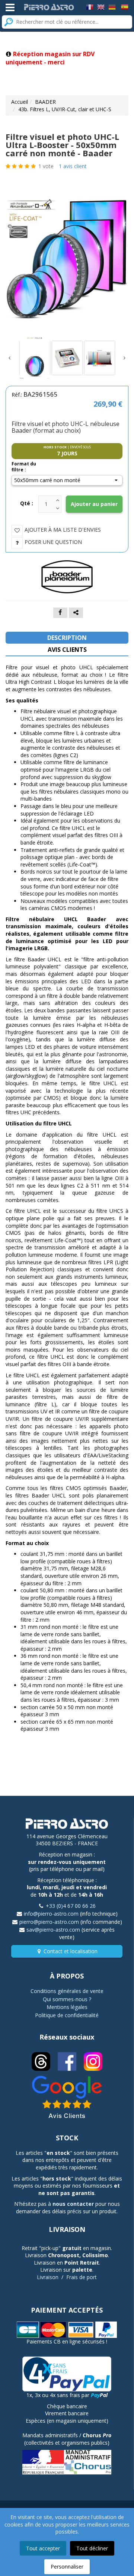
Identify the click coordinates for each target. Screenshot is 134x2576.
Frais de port (82, 2277)
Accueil (20, 102)
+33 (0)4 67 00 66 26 (71, 1906)
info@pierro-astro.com (51, 1914)
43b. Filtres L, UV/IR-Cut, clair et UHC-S (65, 109)
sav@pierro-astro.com (53, 1930)
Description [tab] (67, 638)
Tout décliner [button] (92, 2548)
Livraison (48, 2277)
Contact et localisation (71, 1951)
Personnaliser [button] (67, 2567)
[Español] (125, 7)
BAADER (45, 102)
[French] (90, 7)
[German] (112, 7)
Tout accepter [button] (43, 2548)
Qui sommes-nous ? (67, 1999)
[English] (101, 7)
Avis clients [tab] (67, 650)
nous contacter (73, 2204)
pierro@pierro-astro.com (49, 1922)
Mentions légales (67, 2007)
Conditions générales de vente (67, 1991)
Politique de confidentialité (67, 2015)
